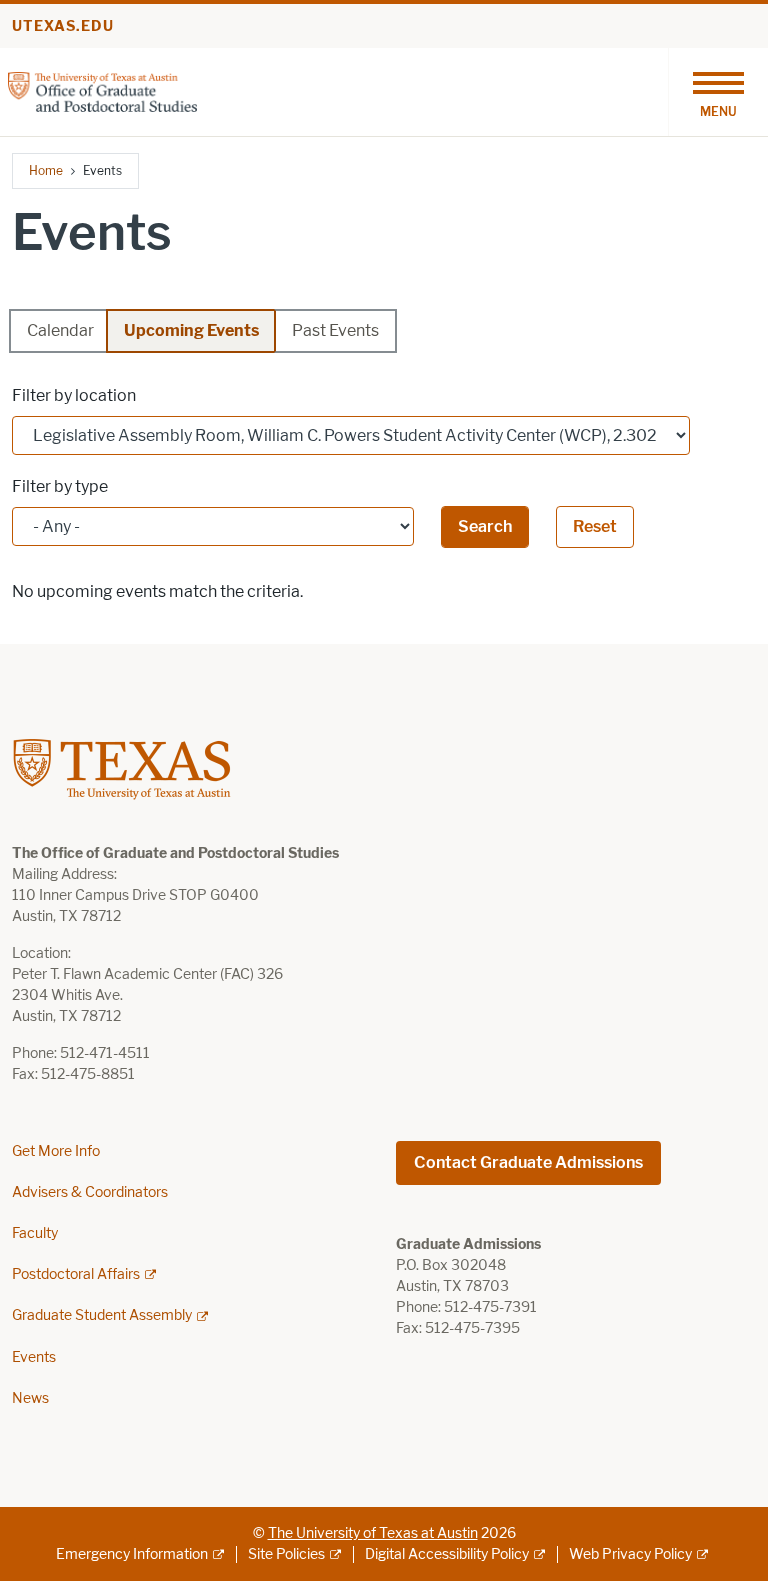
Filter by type (60, 486)
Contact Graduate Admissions (528, 1162)
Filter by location (74, 395)
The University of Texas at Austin (373, 1533)
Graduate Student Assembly (102, 1315)
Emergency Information (132, 1554)
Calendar (60, 330)
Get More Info (56, 1151)
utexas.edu (63, 26)
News (30, 1398)
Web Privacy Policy (630, 1554)
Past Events (335, 330)
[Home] (102, 90)
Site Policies (286, 1554)
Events (34, 1357)
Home (46, 170)
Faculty (35, 1233)
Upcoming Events (191, 330)
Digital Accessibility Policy (447, 1554)
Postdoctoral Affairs (76, 1274)
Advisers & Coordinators (90, 1192)
